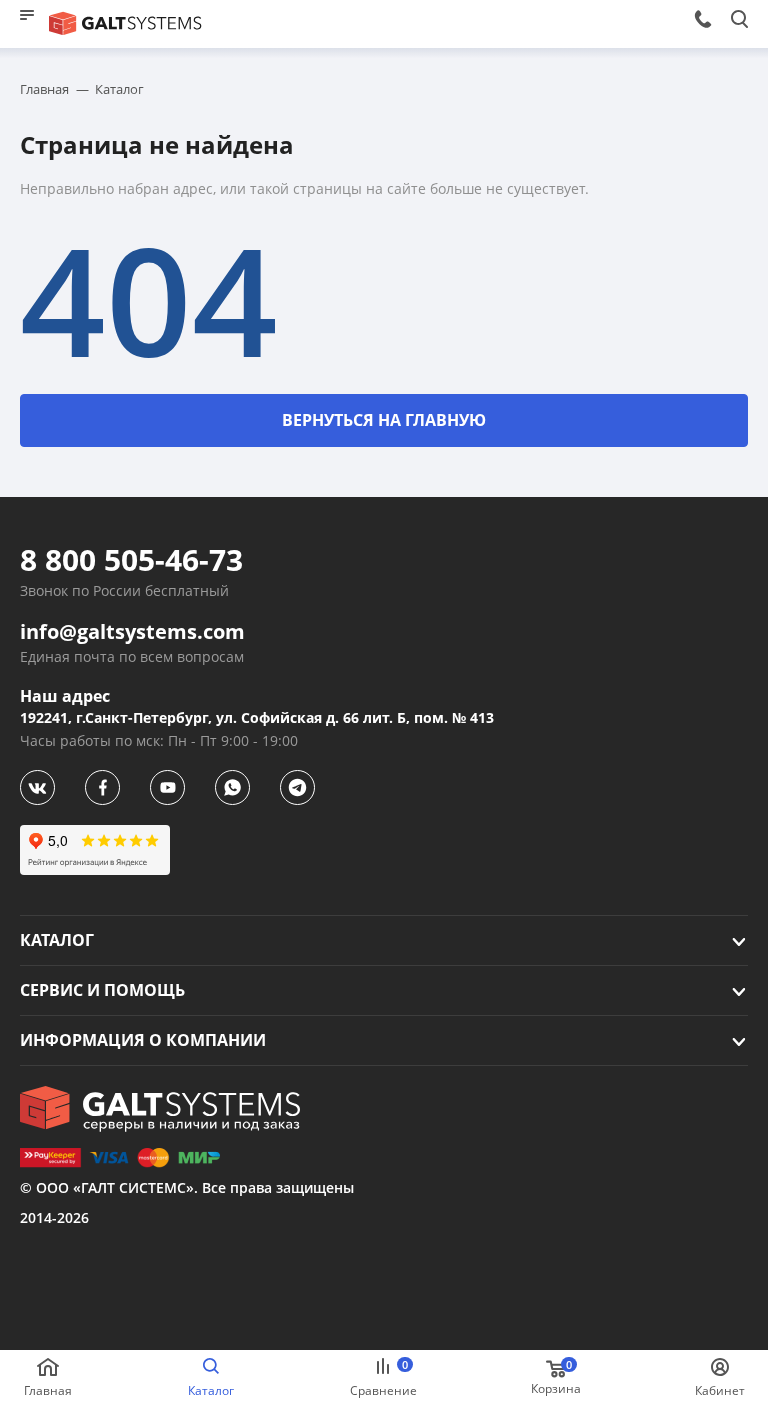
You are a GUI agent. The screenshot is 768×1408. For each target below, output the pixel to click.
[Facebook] (102, 787)
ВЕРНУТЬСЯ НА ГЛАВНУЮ (384, 420)
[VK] (37, 787)
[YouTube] (167, 787)
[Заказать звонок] (702, 19)
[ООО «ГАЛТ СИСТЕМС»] (160, 1109)
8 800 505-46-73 (131, 560)
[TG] (297, 787)
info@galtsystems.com (132, 632)
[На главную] (126, 24)
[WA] (232, 787)
